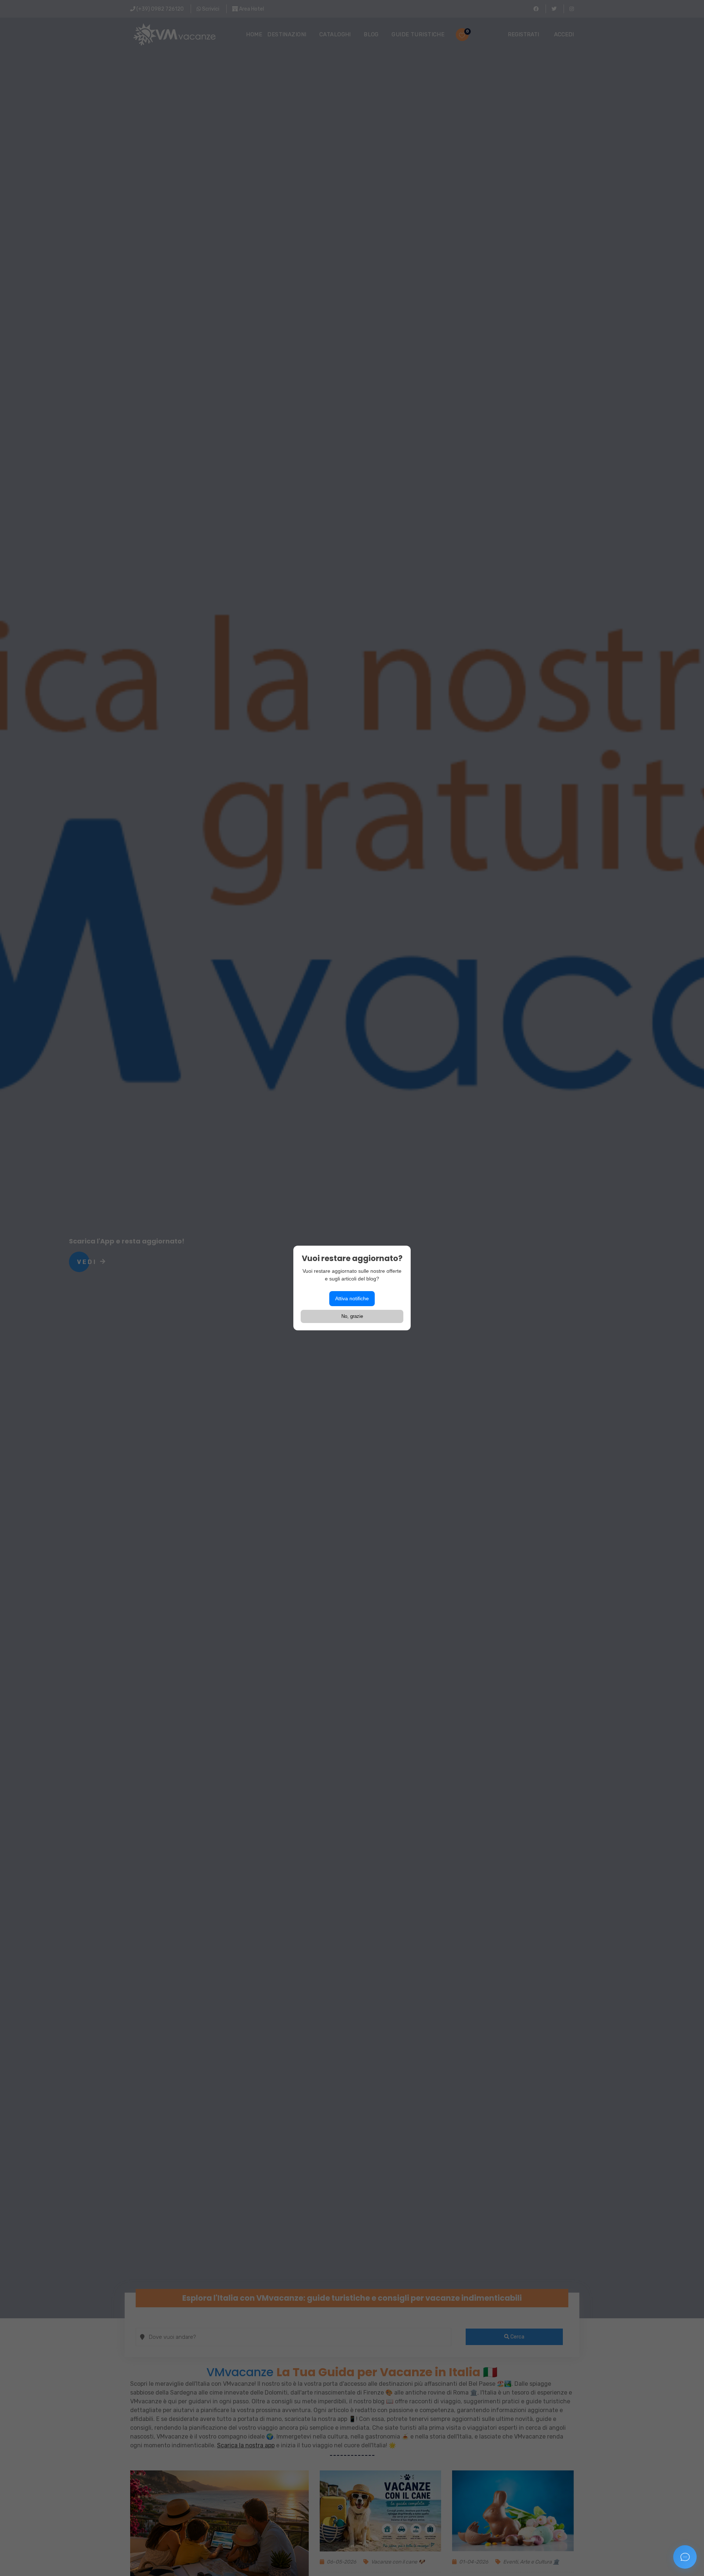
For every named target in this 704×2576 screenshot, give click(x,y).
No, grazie (352, 1316)
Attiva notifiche (352, 1298)
